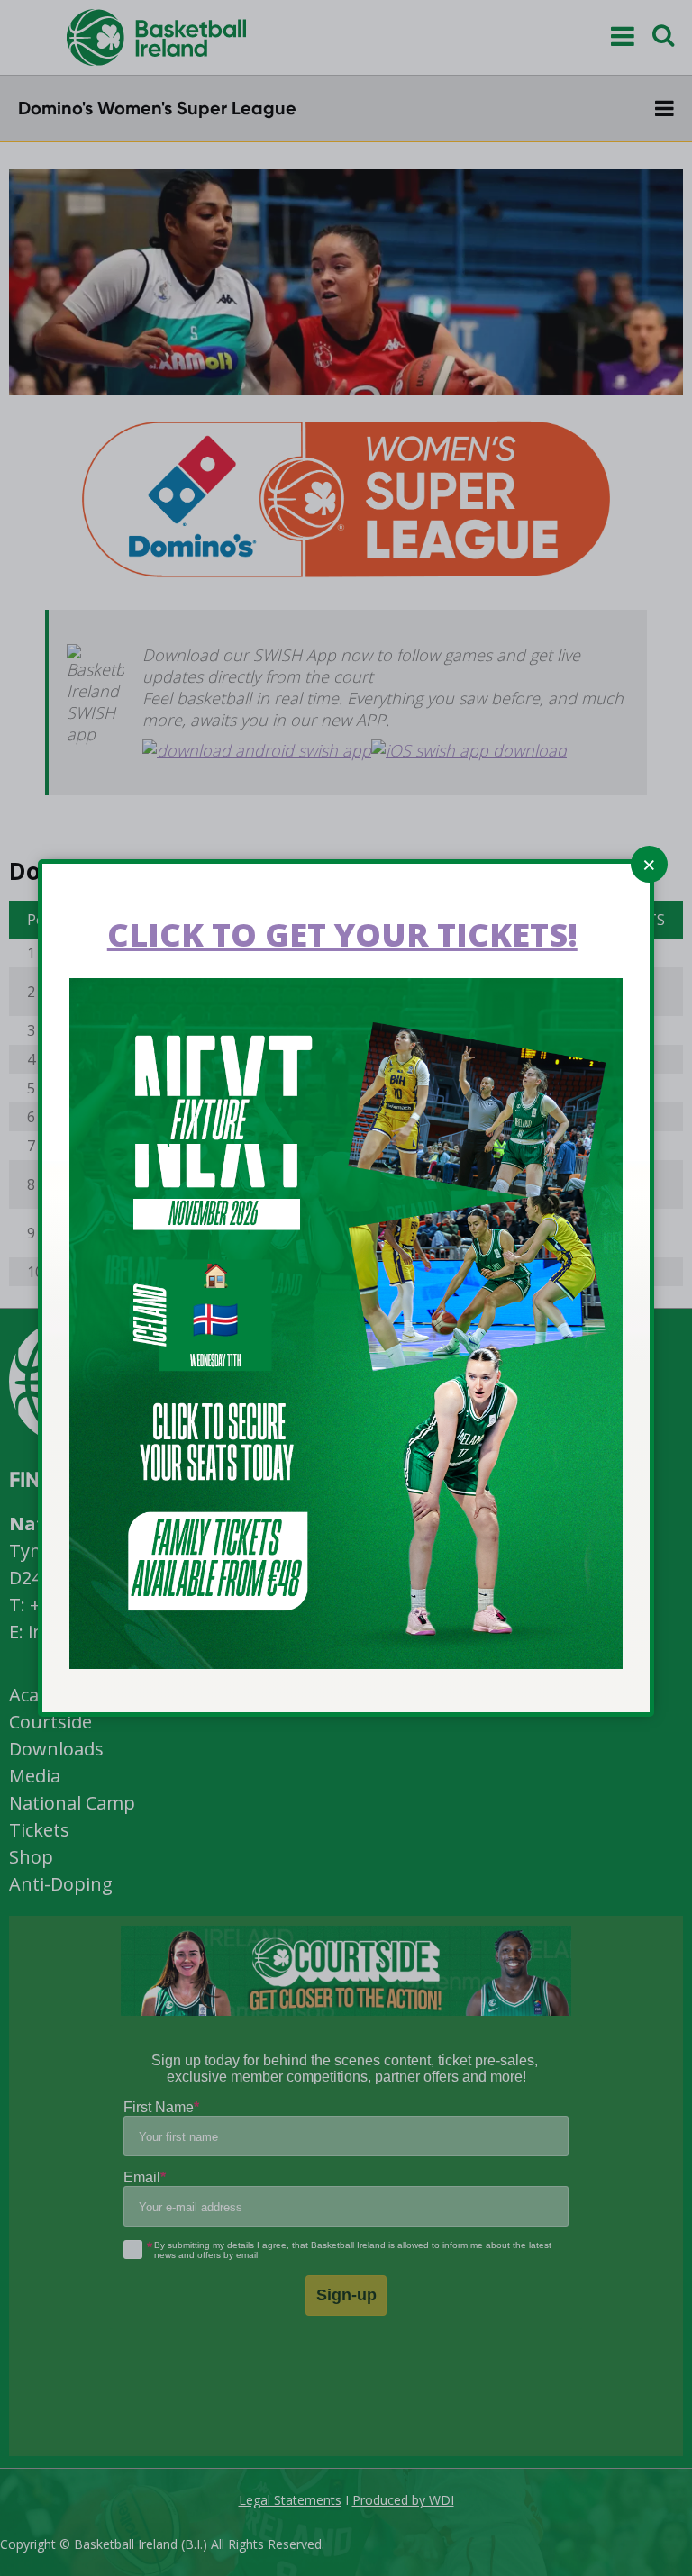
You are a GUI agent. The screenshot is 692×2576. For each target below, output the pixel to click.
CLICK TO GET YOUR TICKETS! (342, 934)
